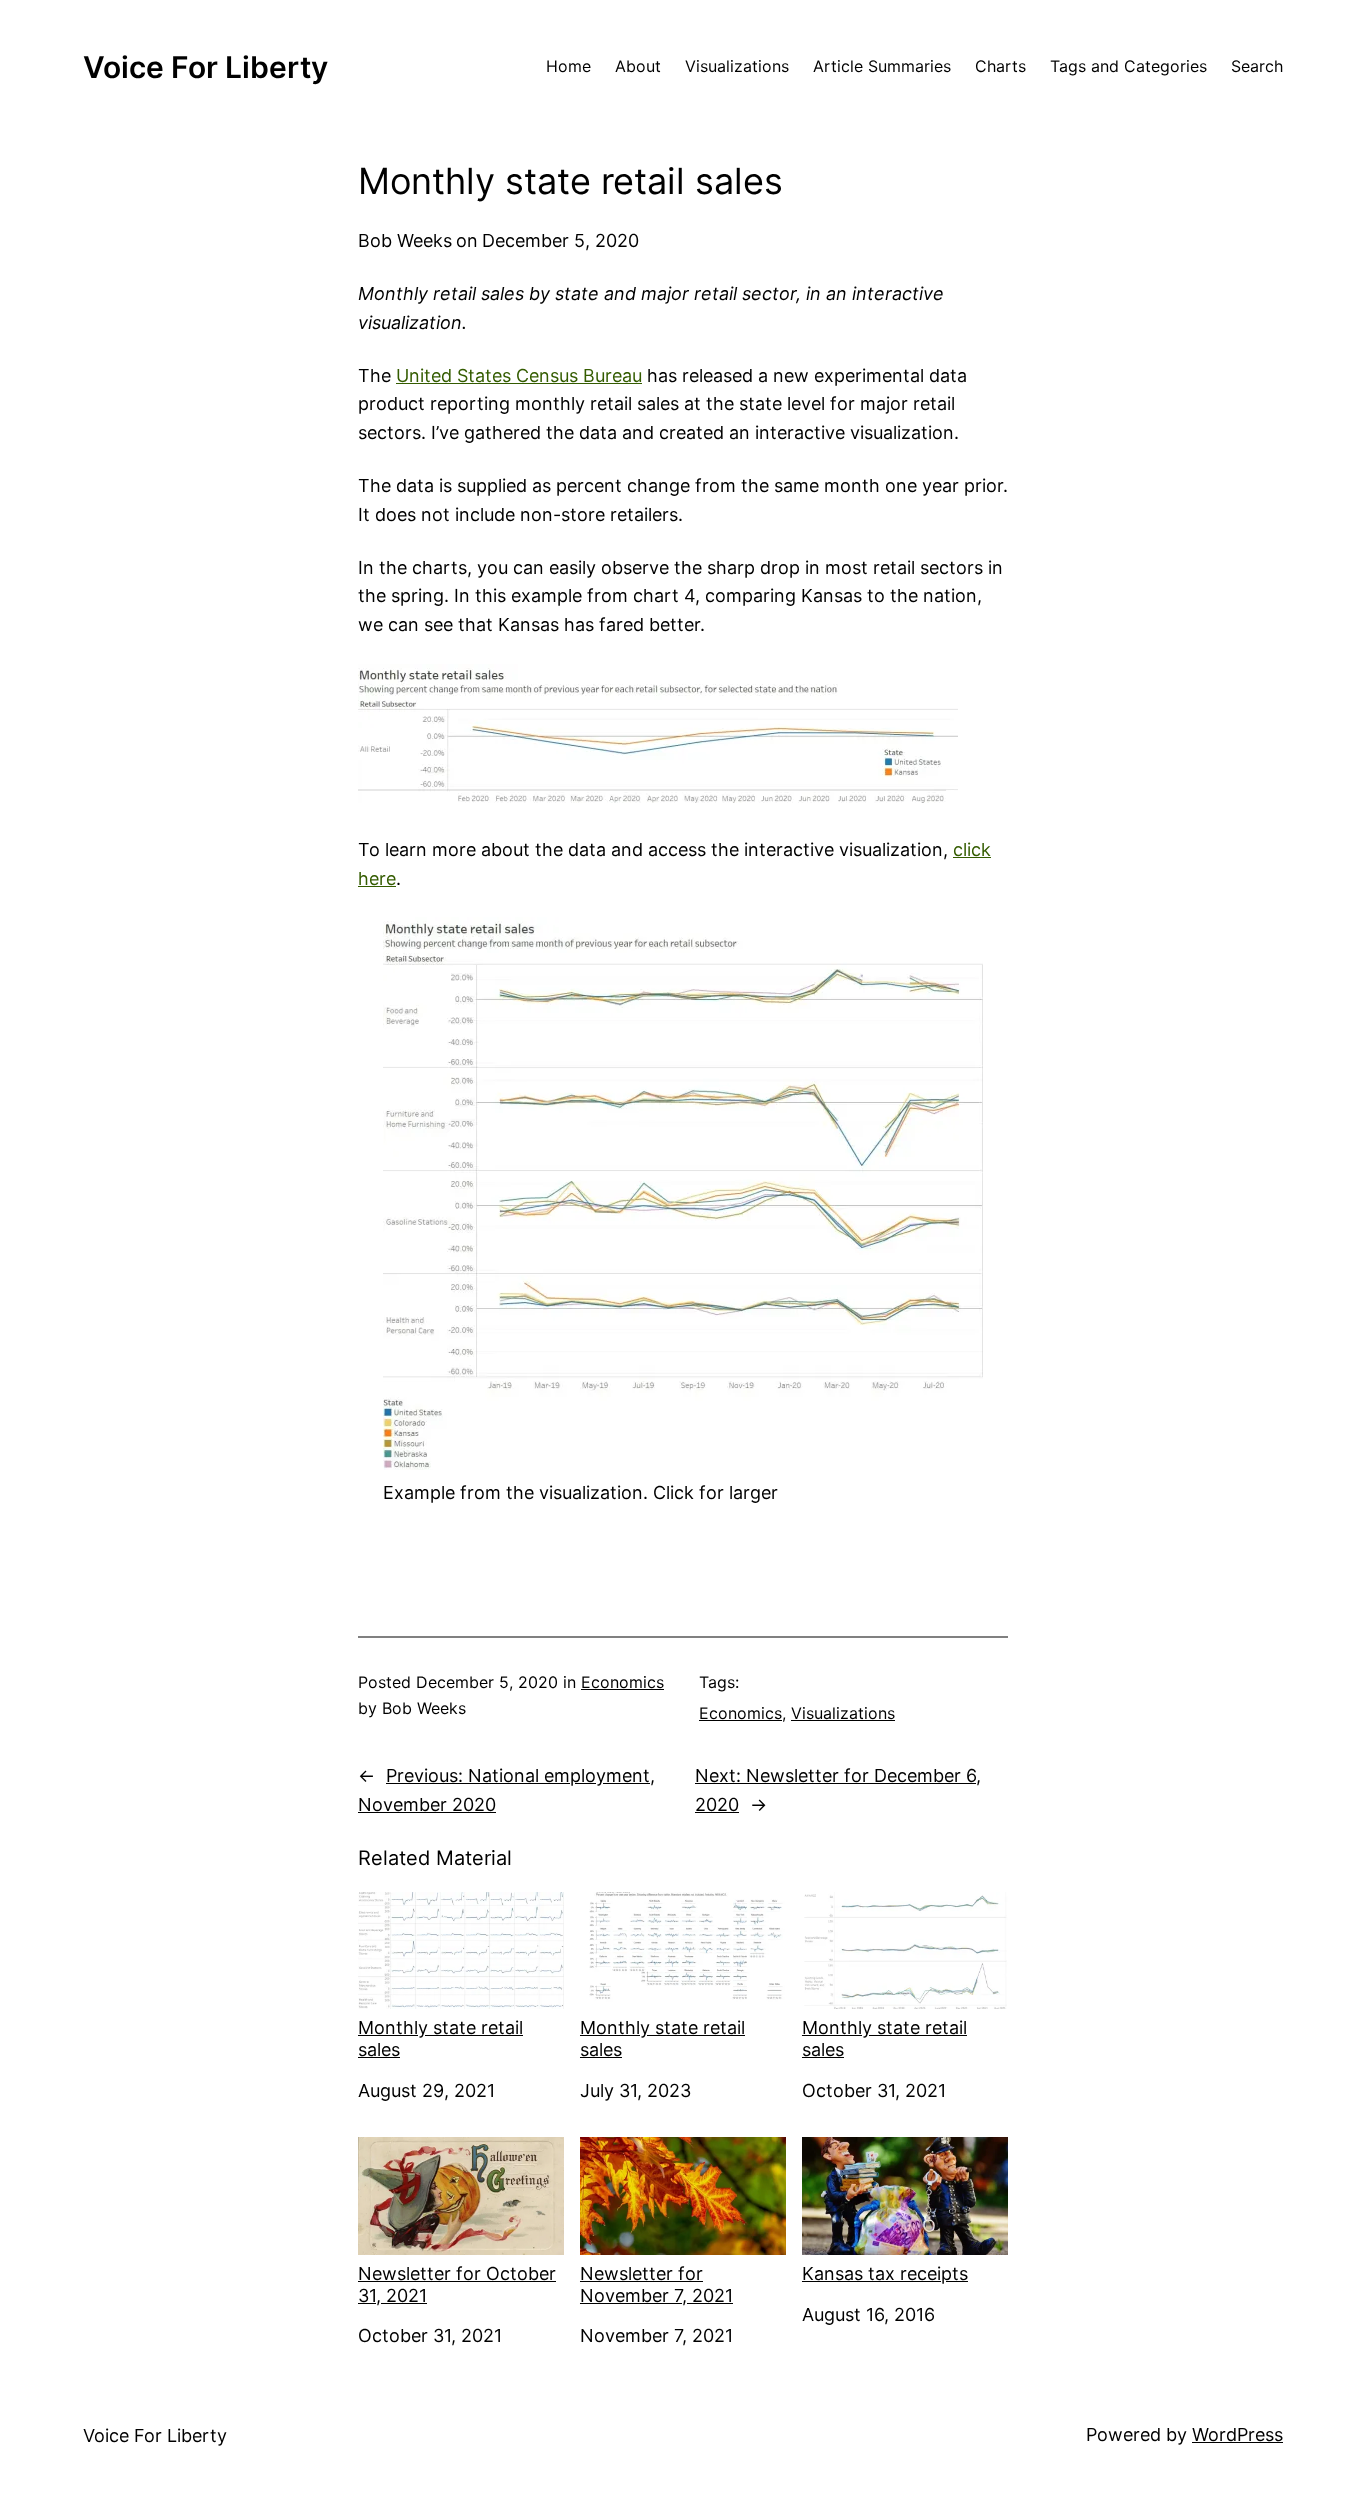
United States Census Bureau (519, 375)
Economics (622, 1682)
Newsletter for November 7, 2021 (656, 2284)
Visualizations (843, 1713)
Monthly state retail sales (440, 2038)
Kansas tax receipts (885, 2273)
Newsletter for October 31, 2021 (457, 2284)
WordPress (1237, 2434)
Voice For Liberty (205, 67)
